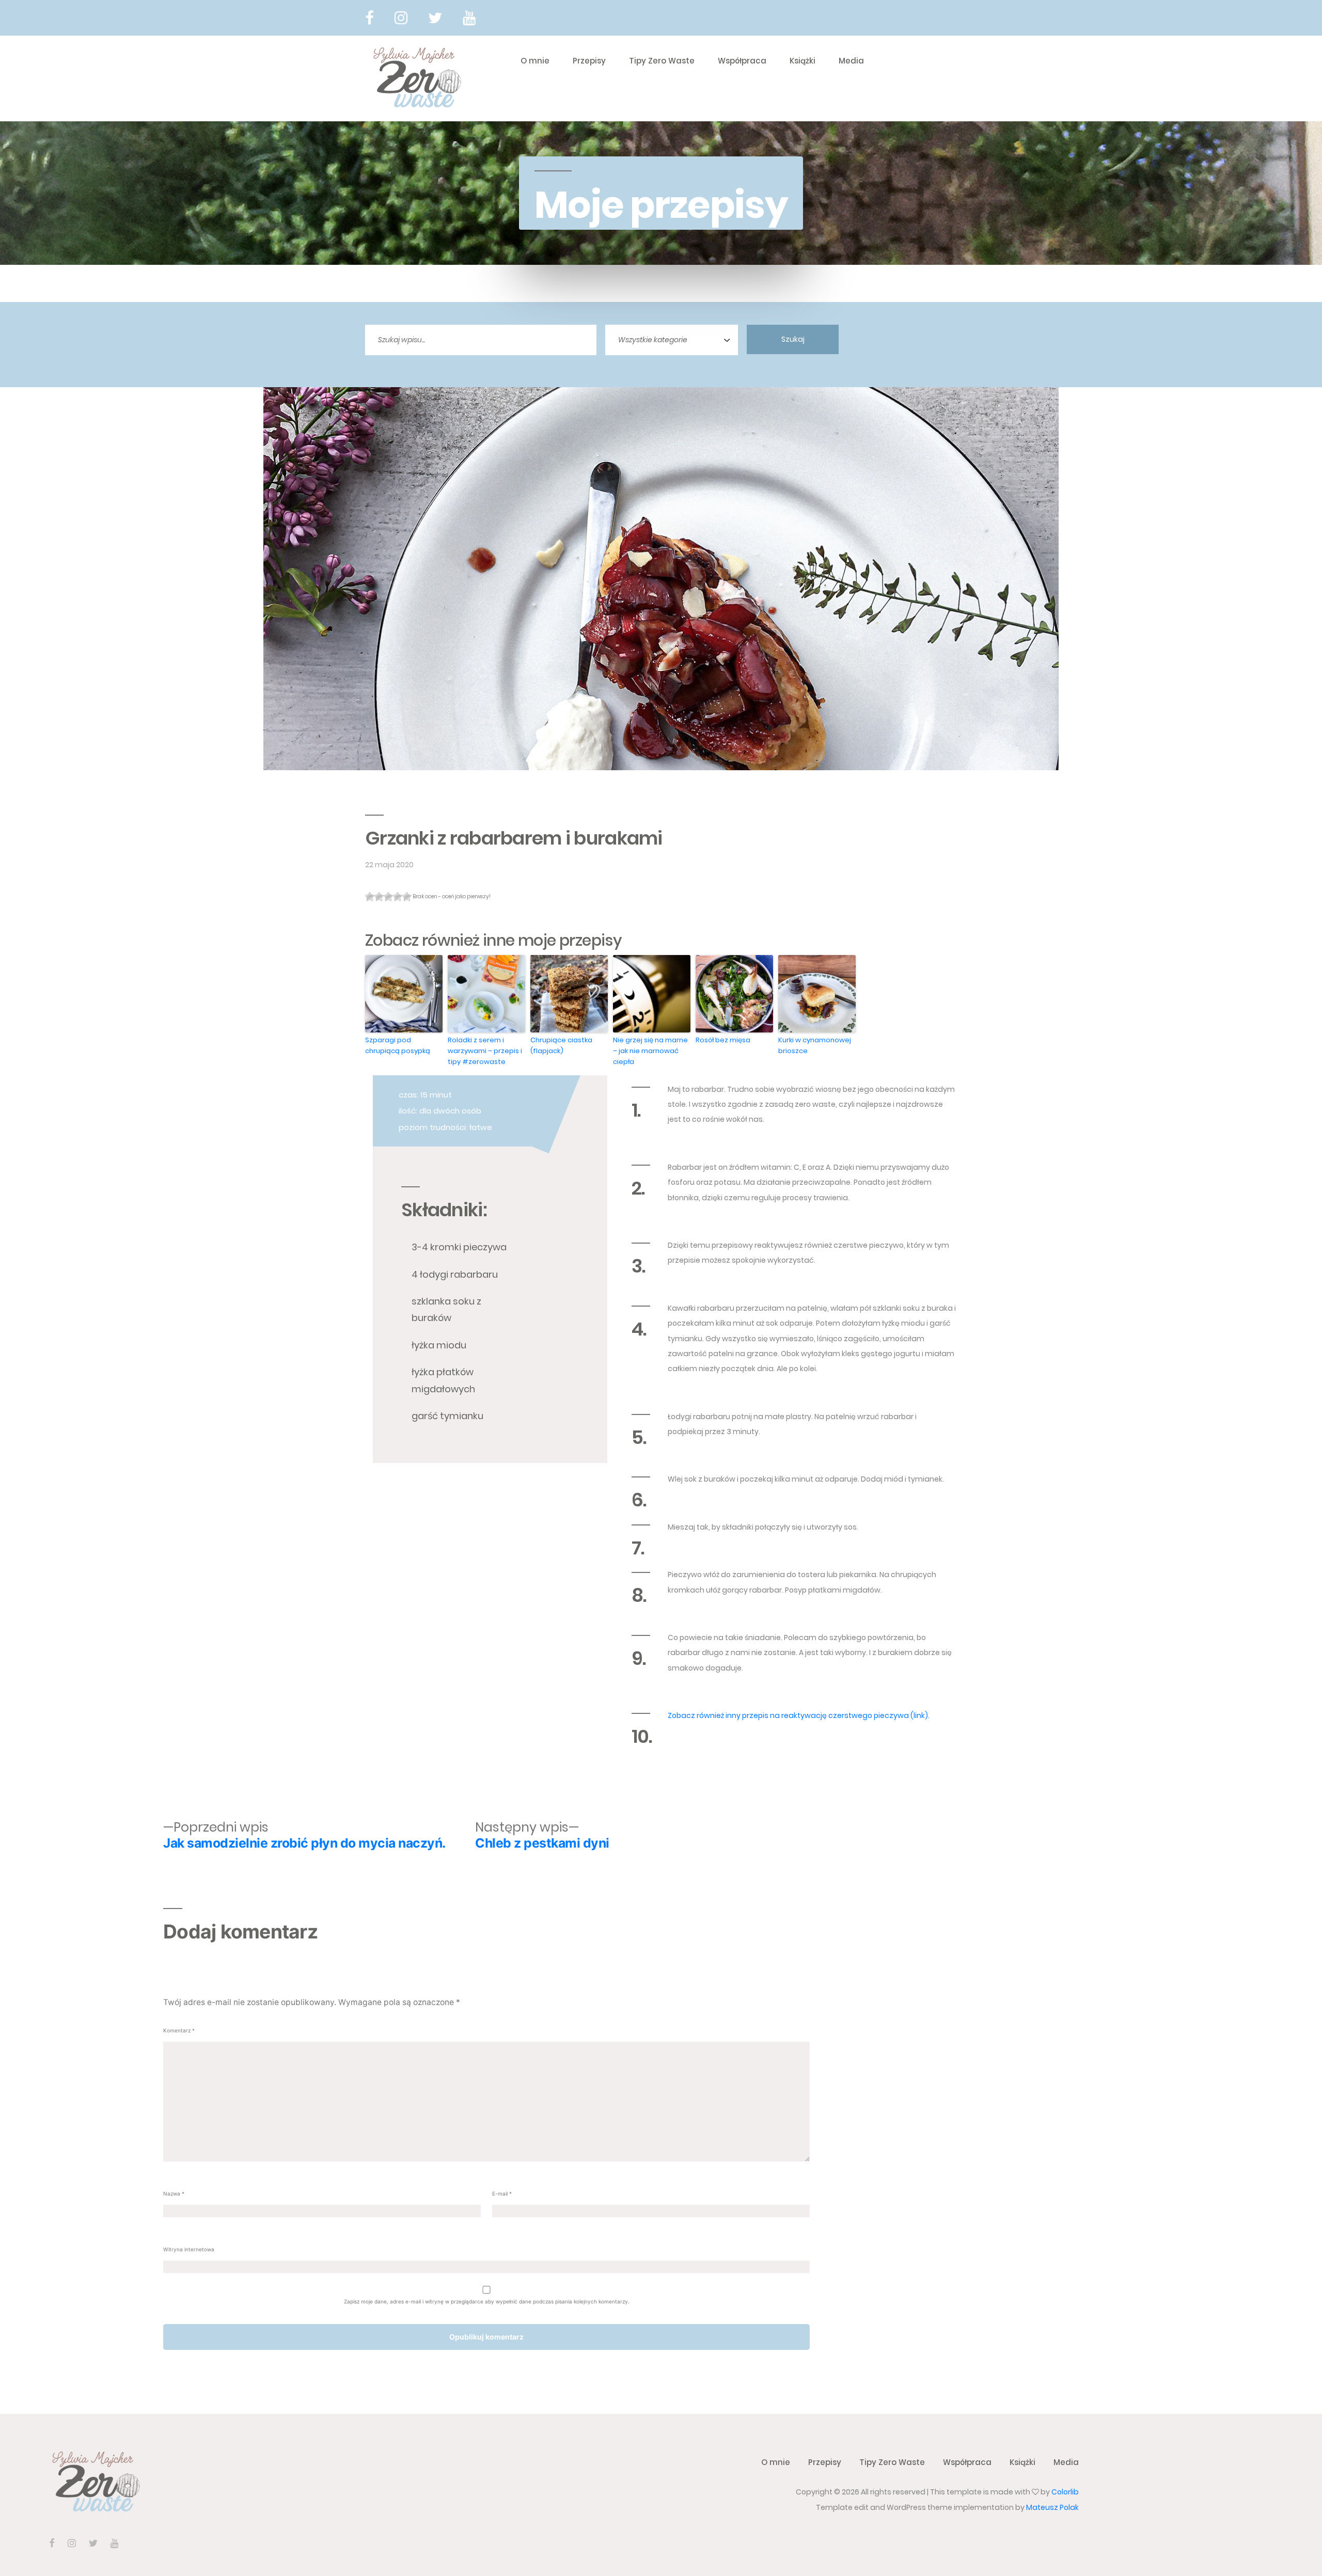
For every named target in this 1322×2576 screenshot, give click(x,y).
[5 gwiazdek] (407, 897)
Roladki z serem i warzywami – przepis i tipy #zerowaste (485, 1051)
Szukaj (793, 339)
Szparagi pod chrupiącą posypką (398, 1045)
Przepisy (589, 61)
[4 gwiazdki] (398, 897)
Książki (802, 61)
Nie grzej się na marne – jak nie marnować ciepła (650, 1051)
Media (851, 61)
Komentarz (179, 2030)
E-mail (502, 2193)
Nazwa (174, 2193)
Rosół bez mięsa (723, 1040)
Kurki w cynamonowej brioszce (815, 1045)
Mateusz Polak (1052, 2507)
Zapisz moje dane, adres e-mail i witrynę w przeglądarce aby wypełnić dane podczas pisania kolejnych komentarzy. (487, 2301)
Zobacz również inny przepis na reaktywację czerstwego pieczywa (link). (799, 1715)
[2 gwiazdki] (379, 897)
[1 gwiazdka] (370, 897)
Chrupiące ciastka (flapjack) (561, 1045)
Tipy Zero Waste (662, 61)
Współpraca (742, 61)
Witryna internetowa (189, 2249)
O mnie (535, 61)
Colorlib (1065, 2492)
